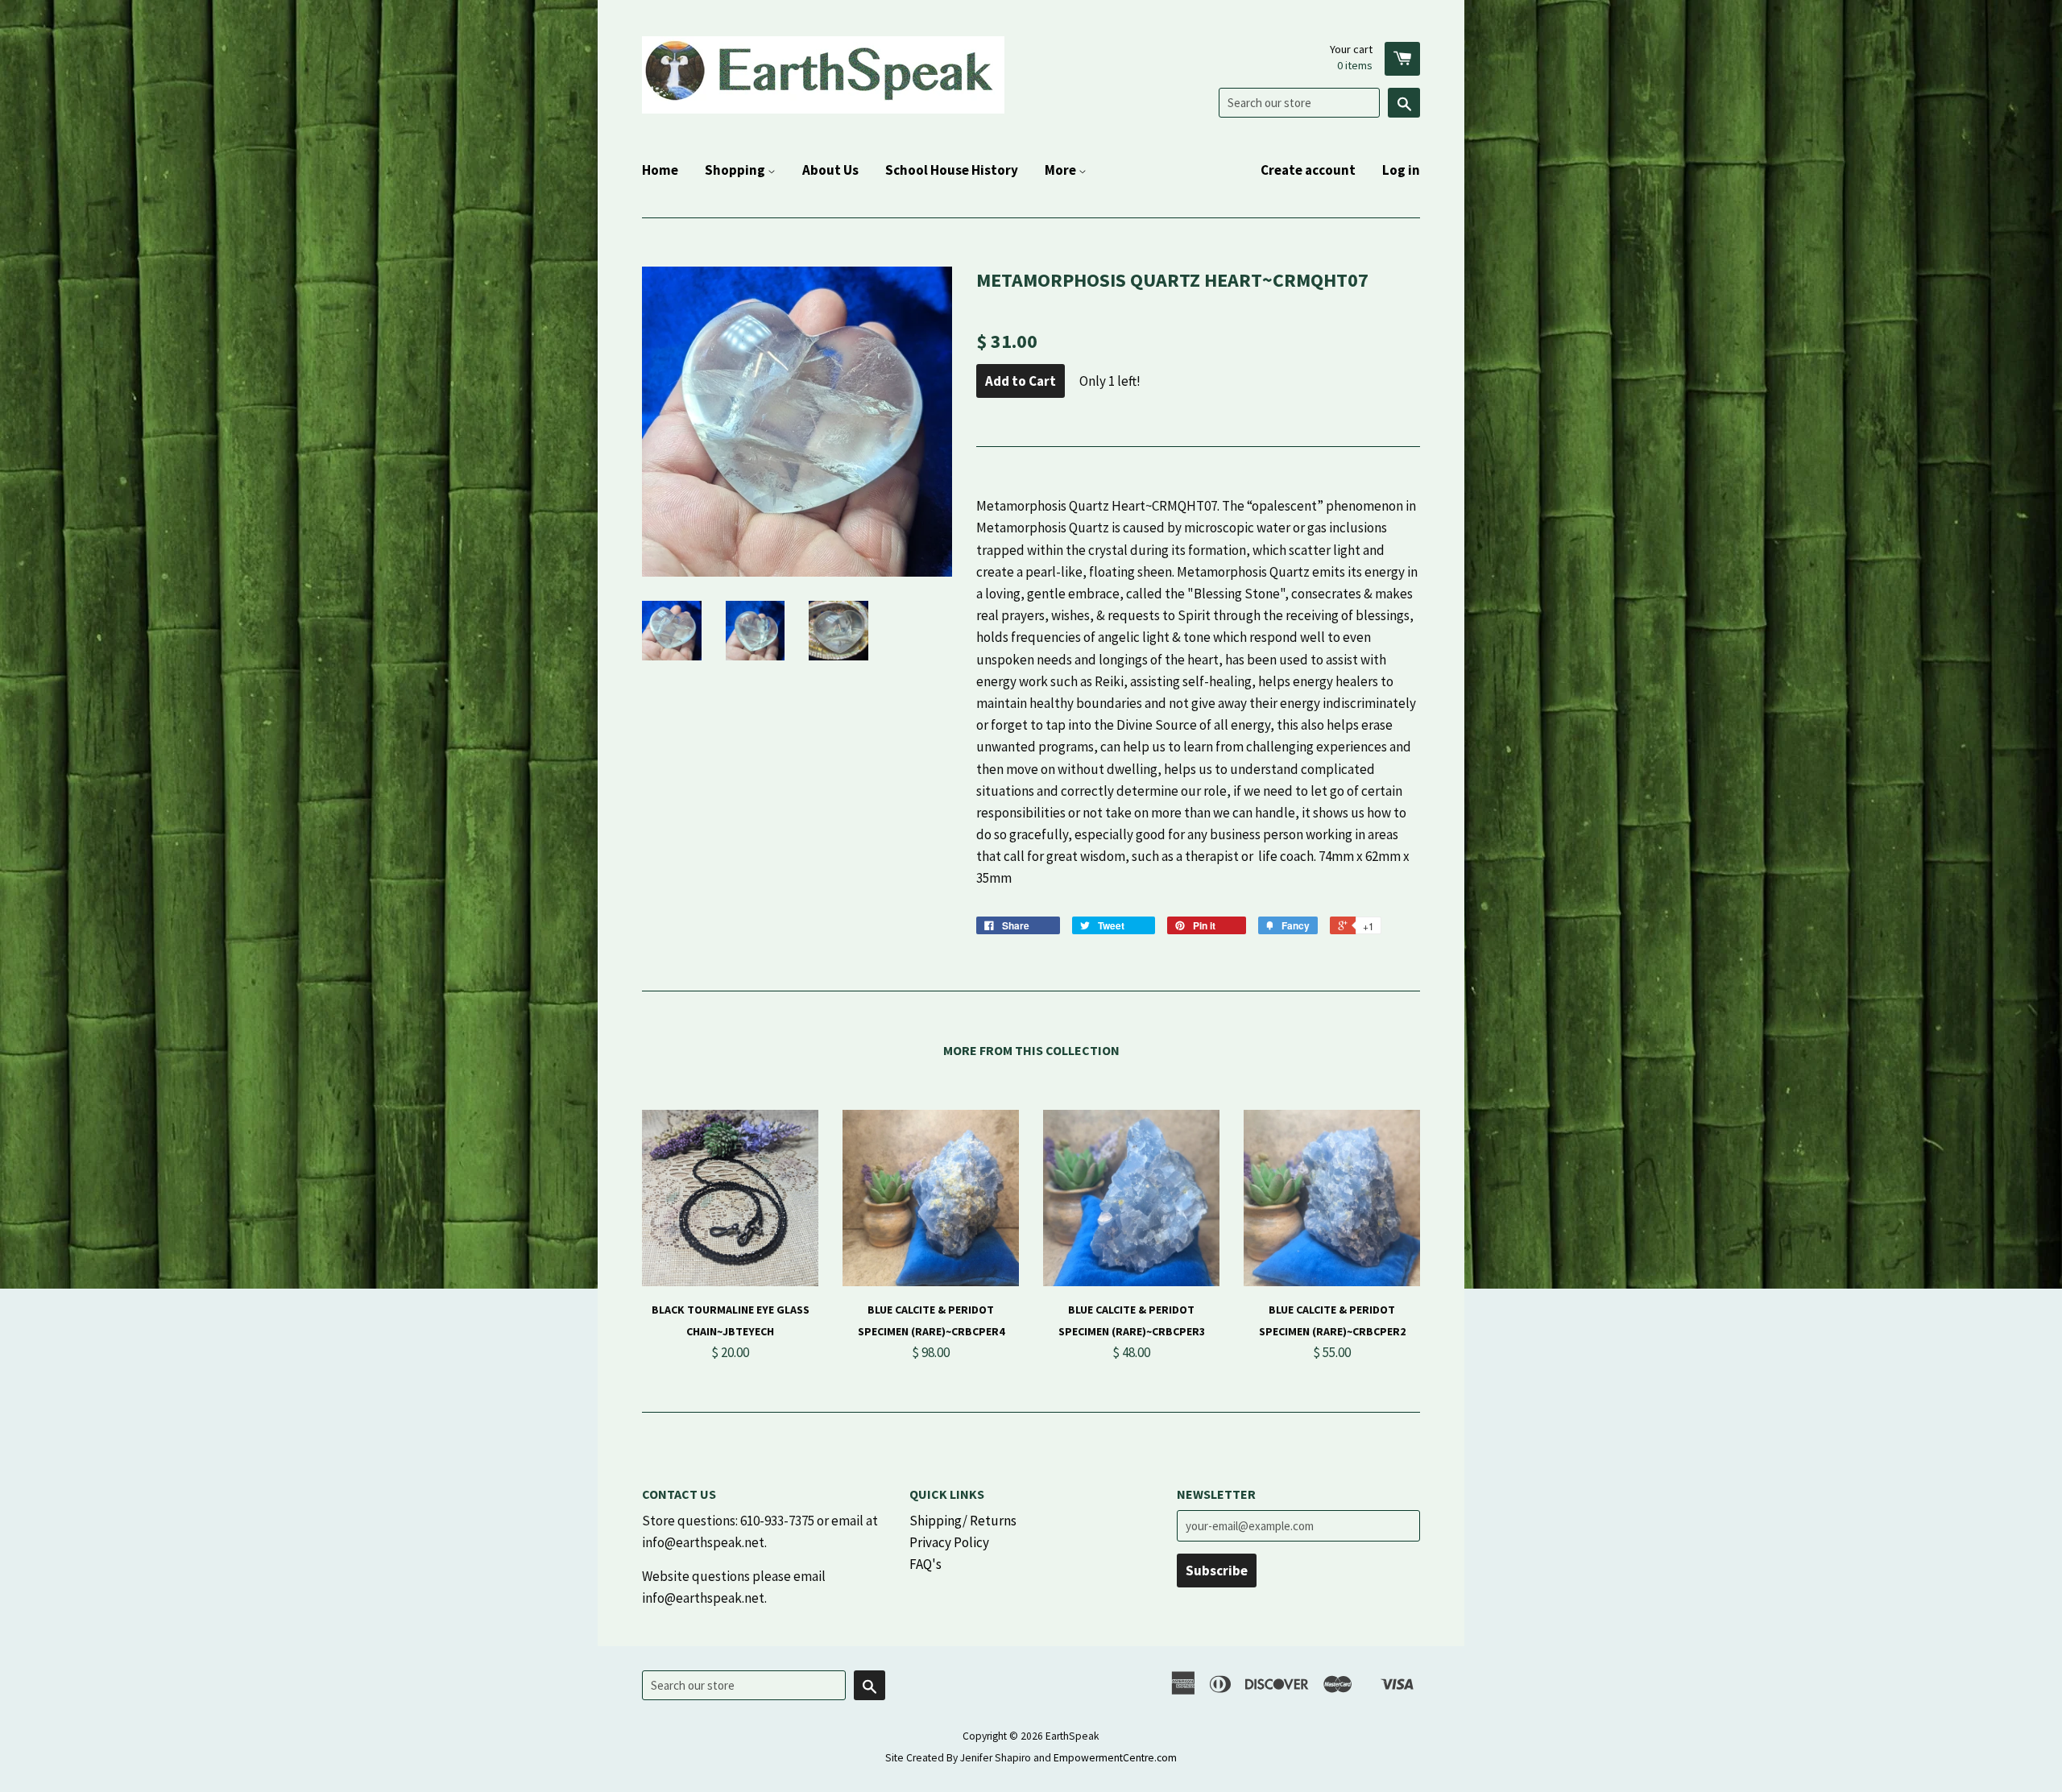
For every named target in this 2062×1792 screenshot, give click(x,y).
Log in (1401, 170)
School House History (952, 170)
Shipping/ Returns (963, 1521)
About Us (830, 170)
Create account (1308, 170)
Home (660, 170)
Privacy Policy (949, 1542)
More (1062, 170)
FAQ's (925, 1564)
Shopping (736, 170)
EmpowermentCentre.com (1115, 1758)
